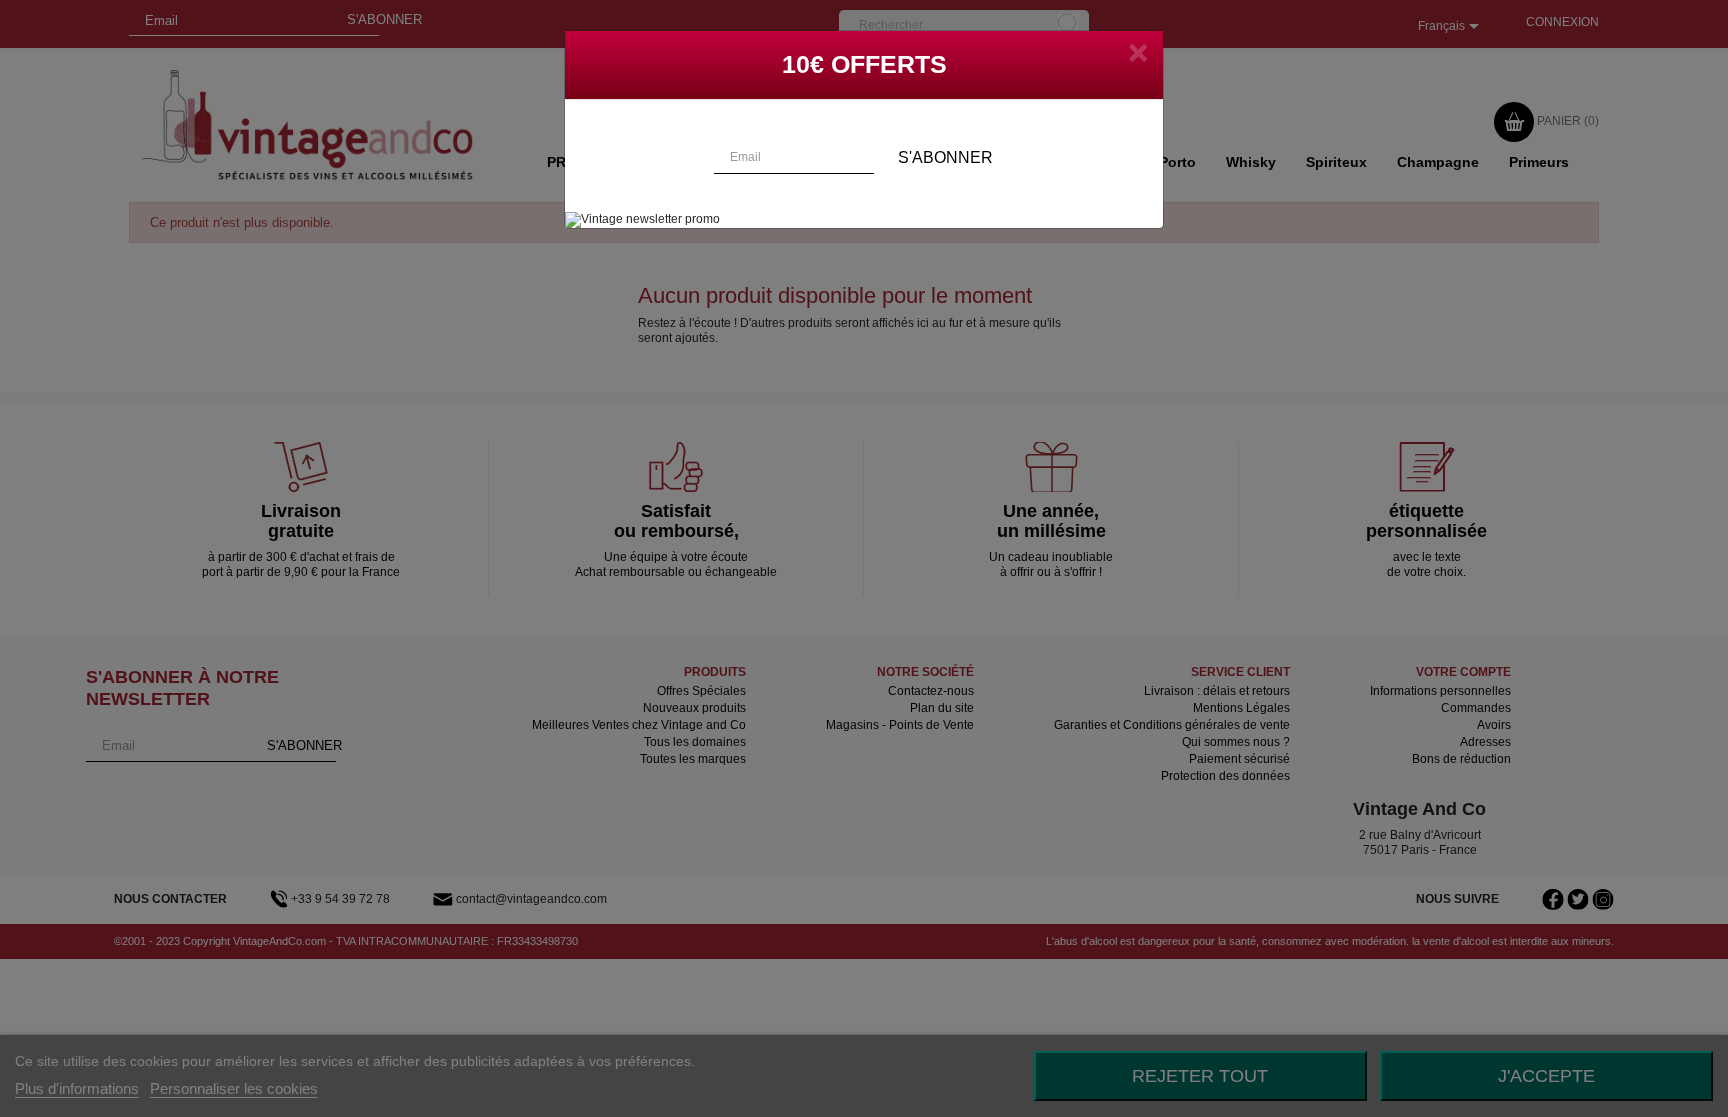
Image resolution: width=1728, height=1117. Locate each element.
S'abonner (945, 157)
